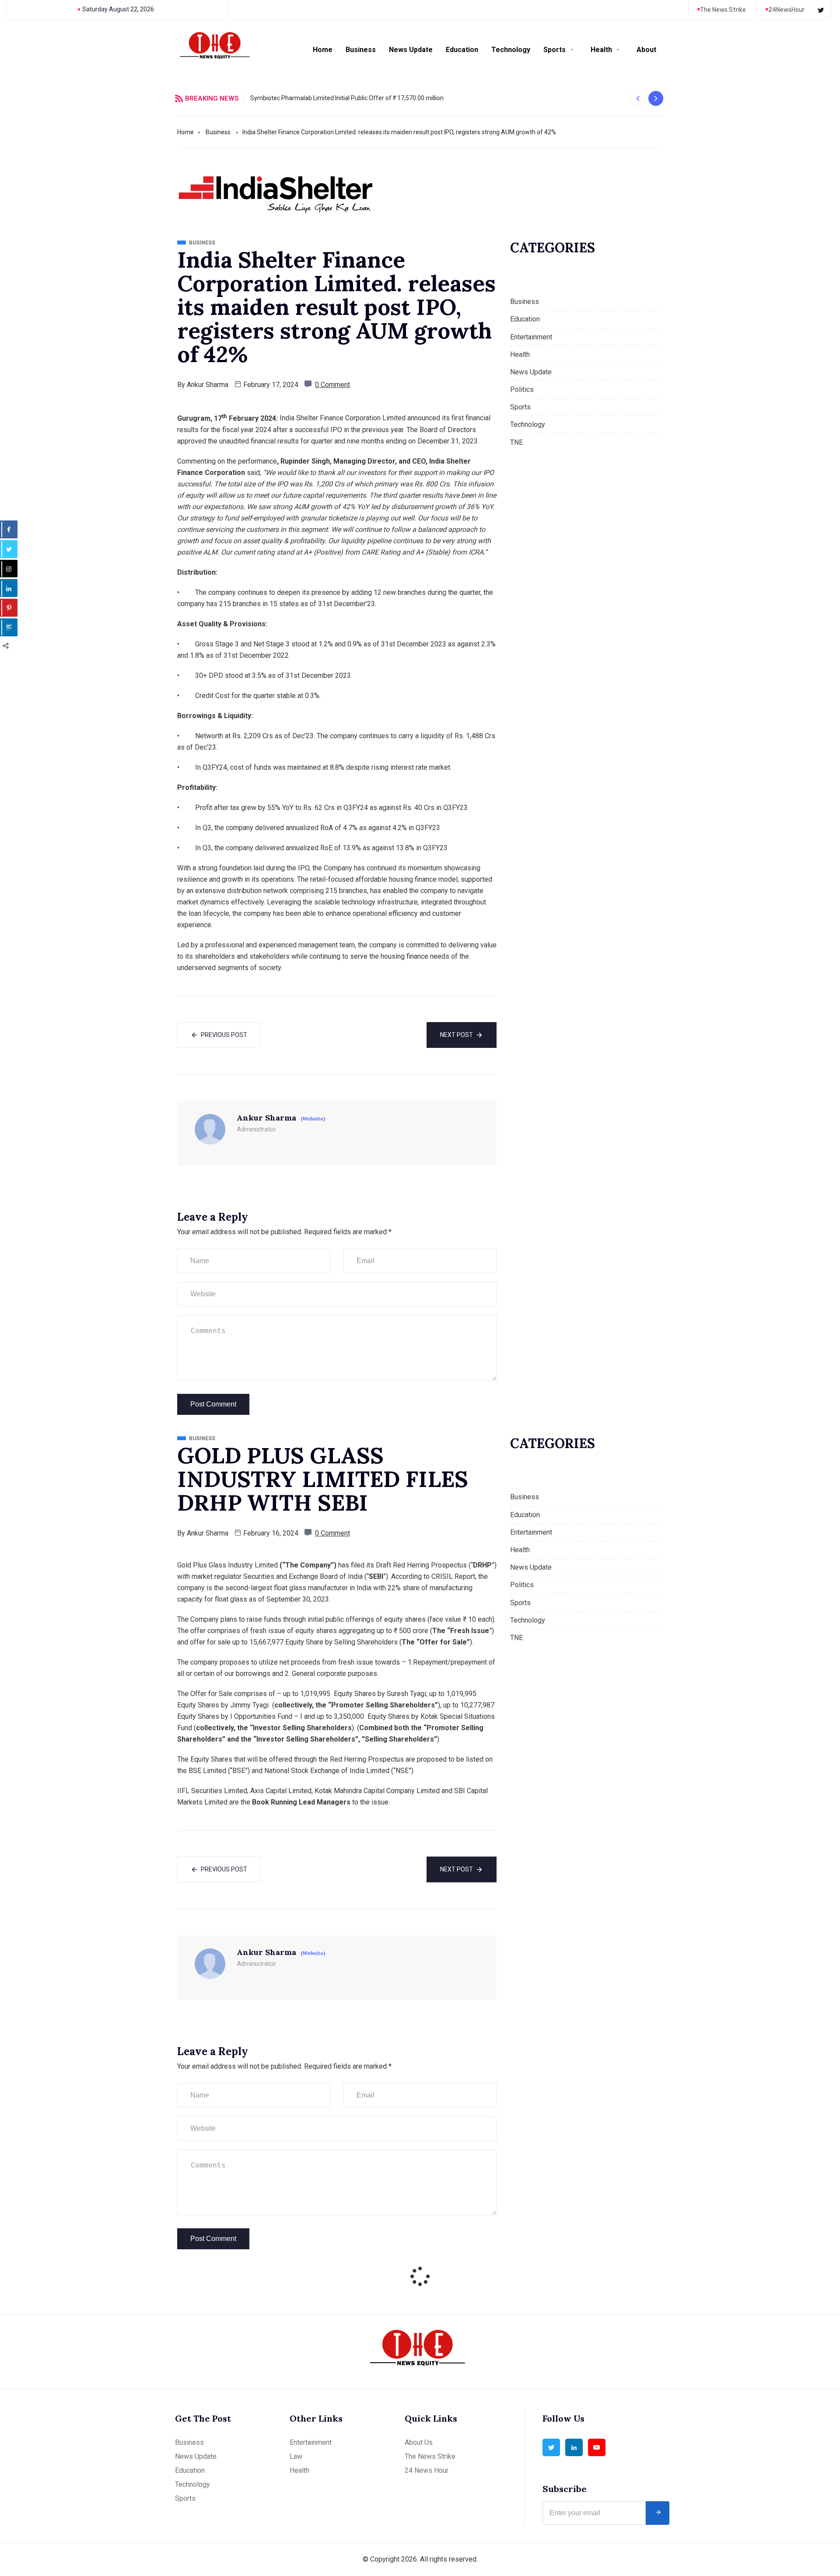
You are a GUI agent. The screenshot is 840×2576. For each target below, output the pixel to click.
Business (361, 50)
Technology (511, 50)
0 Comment (332, 385)
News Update (411, 50)
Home (323, 50)
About (646, 50)
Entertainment (531, 337)
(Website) (313, 1119)
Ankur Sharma (208, 385)
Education (462, 50)
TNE (516, 442)
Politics (522, 389)
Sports (555, 50)
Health (601, 50)
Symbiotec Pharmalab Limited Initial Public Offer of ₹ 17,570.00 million (347, 98)
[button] (638, 98)
